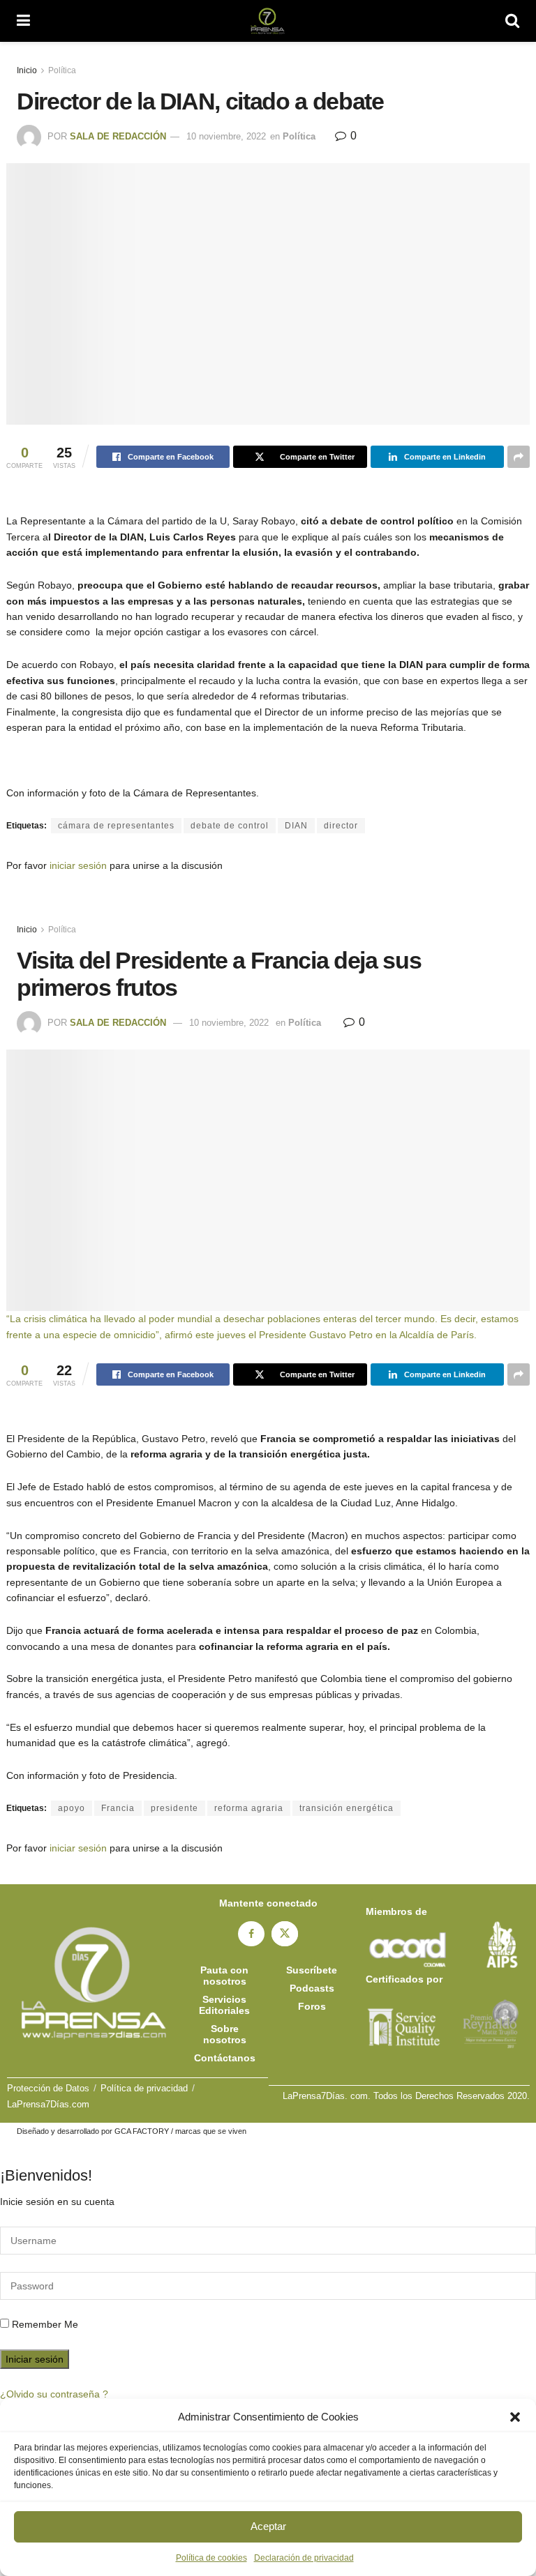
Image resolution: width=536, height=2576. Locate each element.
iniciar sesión (78, 865)
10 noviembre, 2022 (226, 136)
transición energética (347, 1808)
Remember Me (45, 2324)
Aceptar (268, 2526)
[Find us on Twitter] (285, 1934)
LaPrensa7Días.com (48, 2104)
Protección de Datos (48, 2088)
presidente (174, 1808)
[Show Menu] (23, 21)
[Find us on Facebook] (251, 1934)
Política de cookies (211, 2558)
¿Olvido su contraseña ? (54, 2394)
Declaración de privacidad (304, 2558)
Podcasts (312, 1988)
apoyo (72, 1808)
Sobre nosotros (225, 2034)
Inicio (27, 70)
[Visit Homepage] (268, 21)
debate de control (230, 826)
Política (62, 70)
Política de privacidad (144, 2088)
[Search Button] (512, 21)
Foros (312, 2006)
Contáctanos (225, 2058)
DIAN (296, 826)
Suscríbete (312, 1970)
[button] (515, 2417)
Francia (118, 1808)
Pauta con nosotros (224, 1976)
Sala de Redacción (118, 136)
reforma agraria (249, 1808)
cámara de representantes (116, 826)
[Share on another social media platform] (519, 457)
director (341, 826)
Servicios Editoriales (224, 2005)
